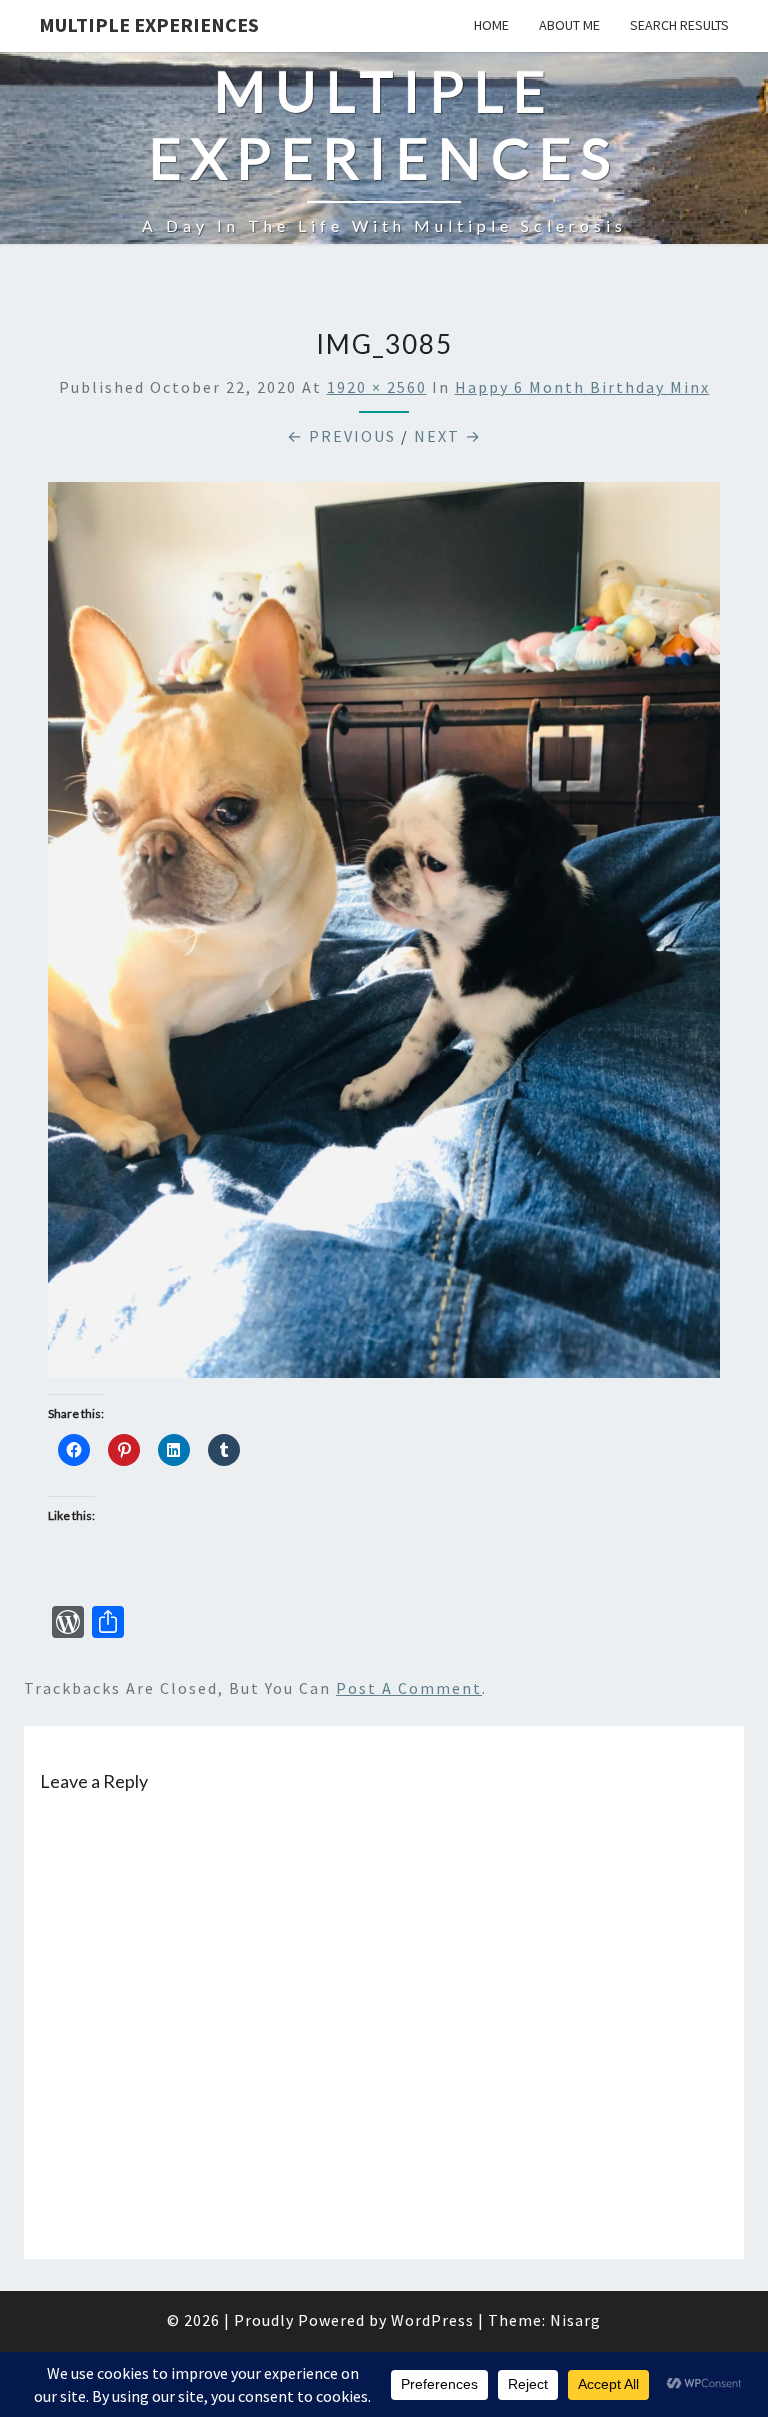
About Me (569, 25)
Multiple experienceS (149, 24)
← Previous (341, 436)
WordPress (432, 2320)
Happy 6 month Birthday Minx (582, 387)
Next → (448, 436)
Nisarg (575, 2320)
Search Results (679, 25)
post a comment (409, 1688)
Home (491, 25)
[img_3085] (384, 936)
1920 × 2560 (377, 387)
